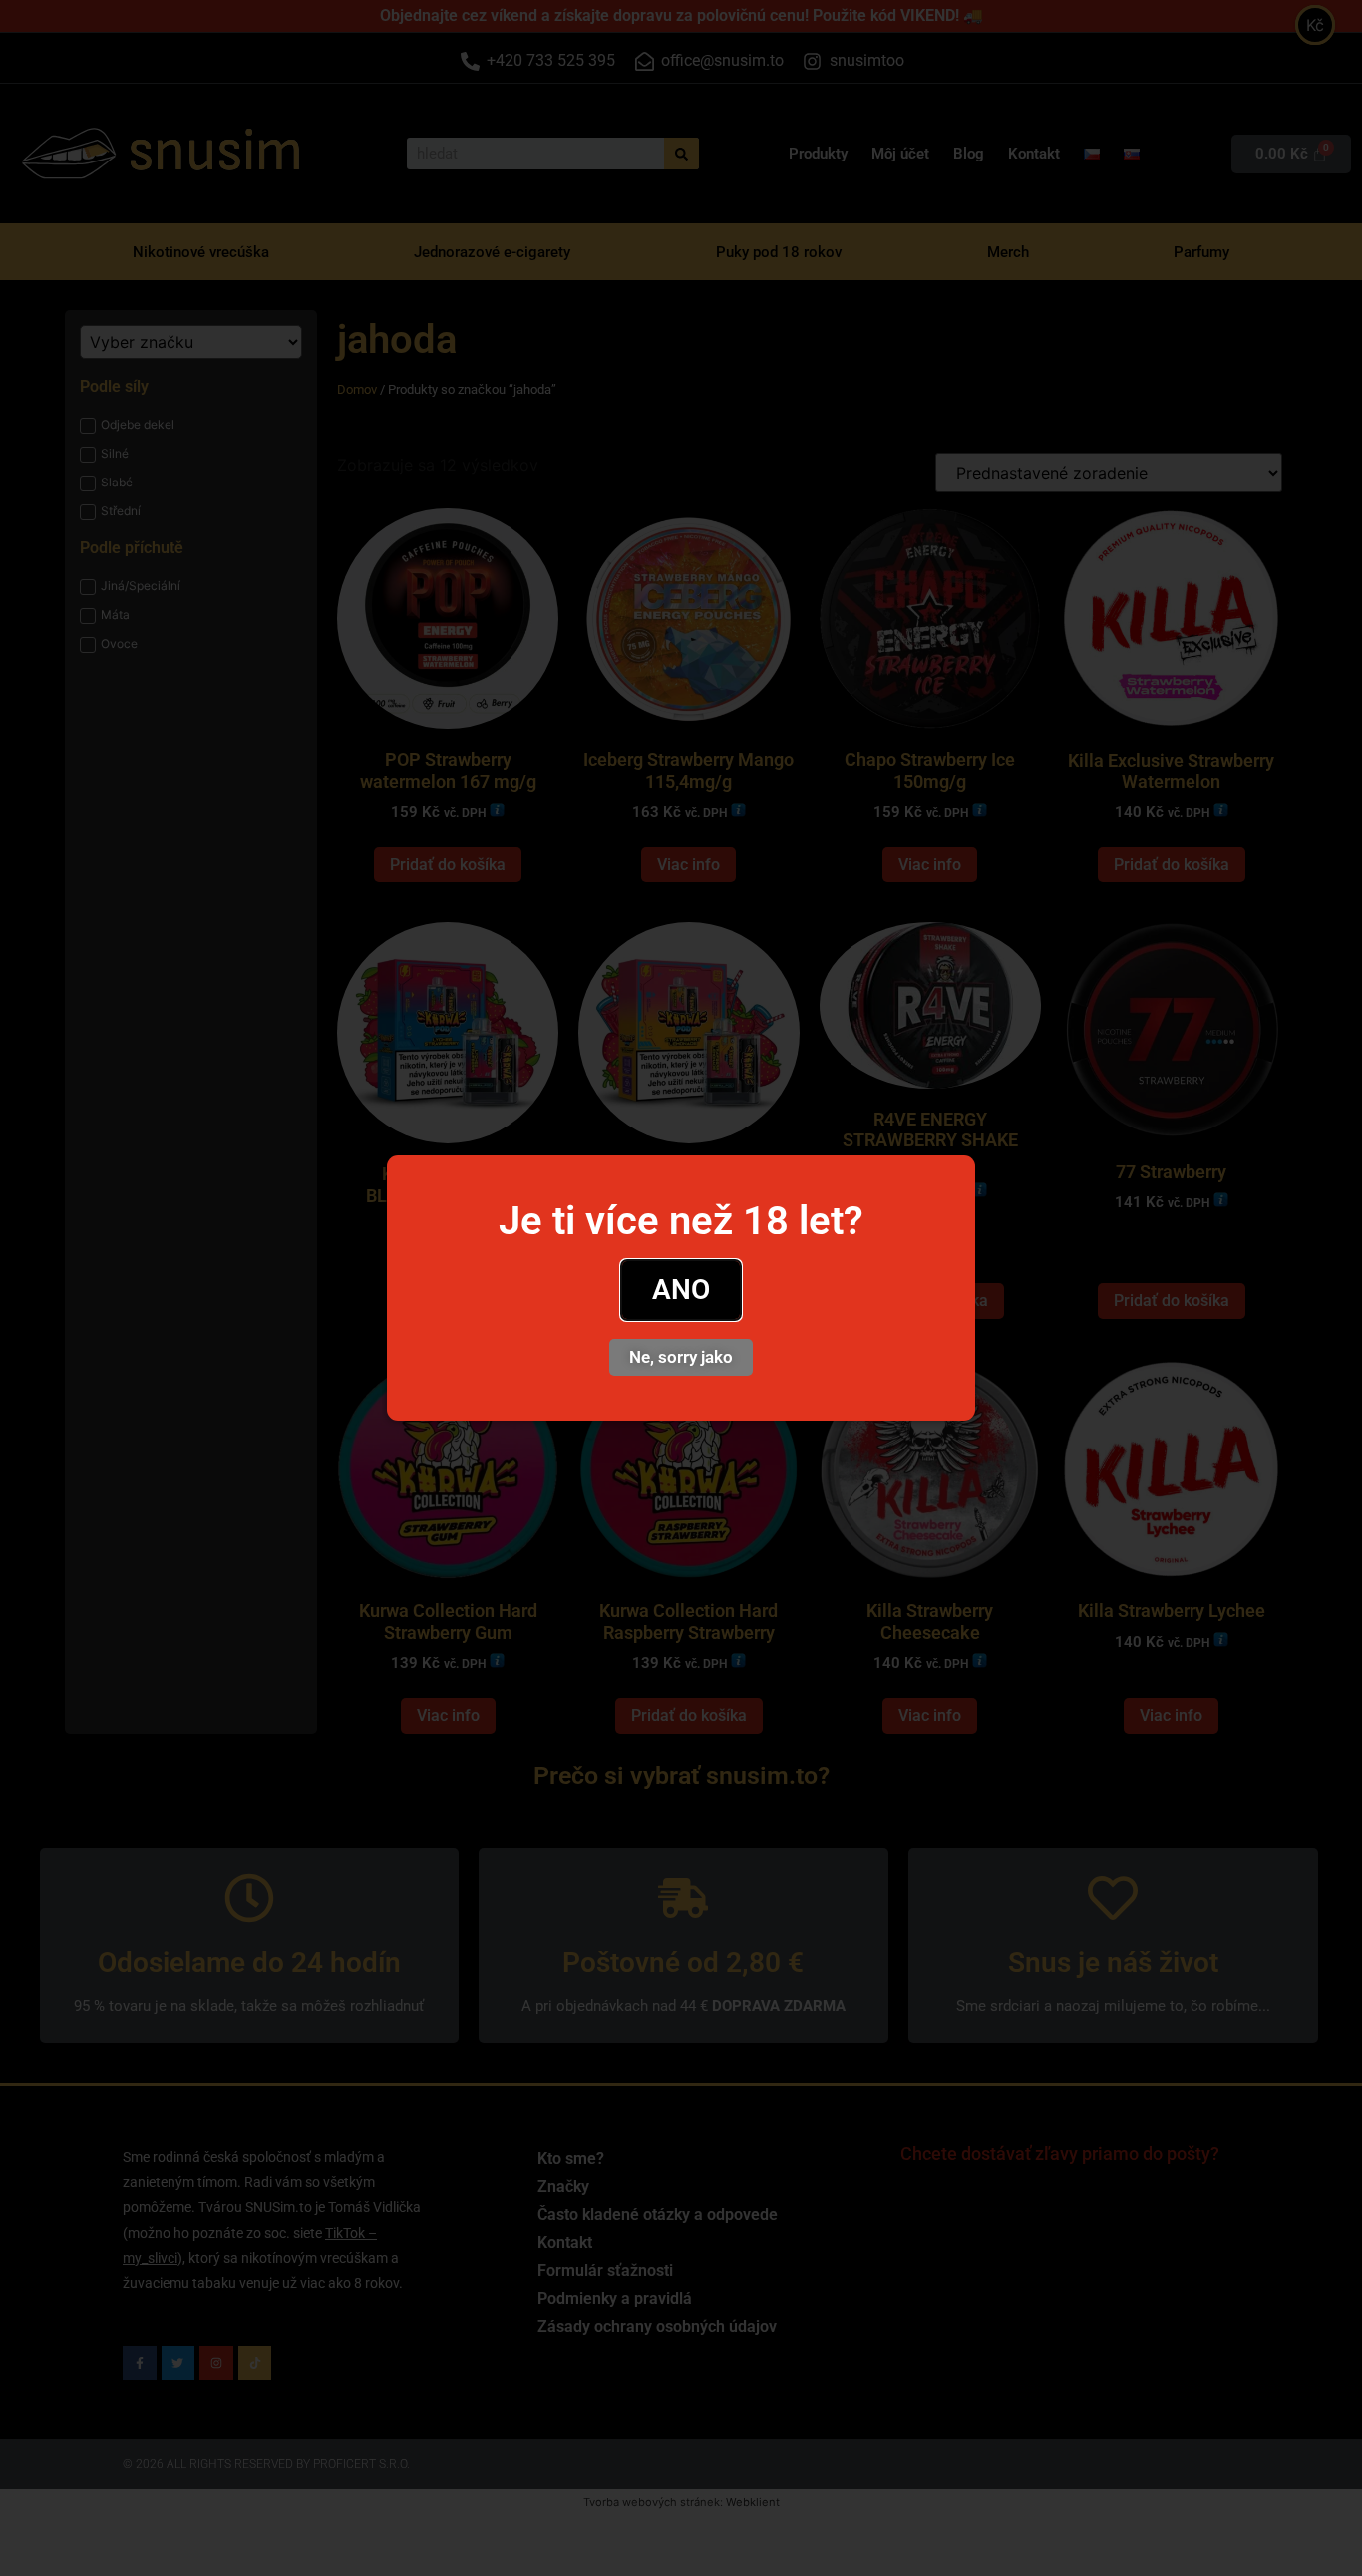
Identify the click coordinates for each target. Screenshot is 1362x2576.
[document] (681, 1288)
